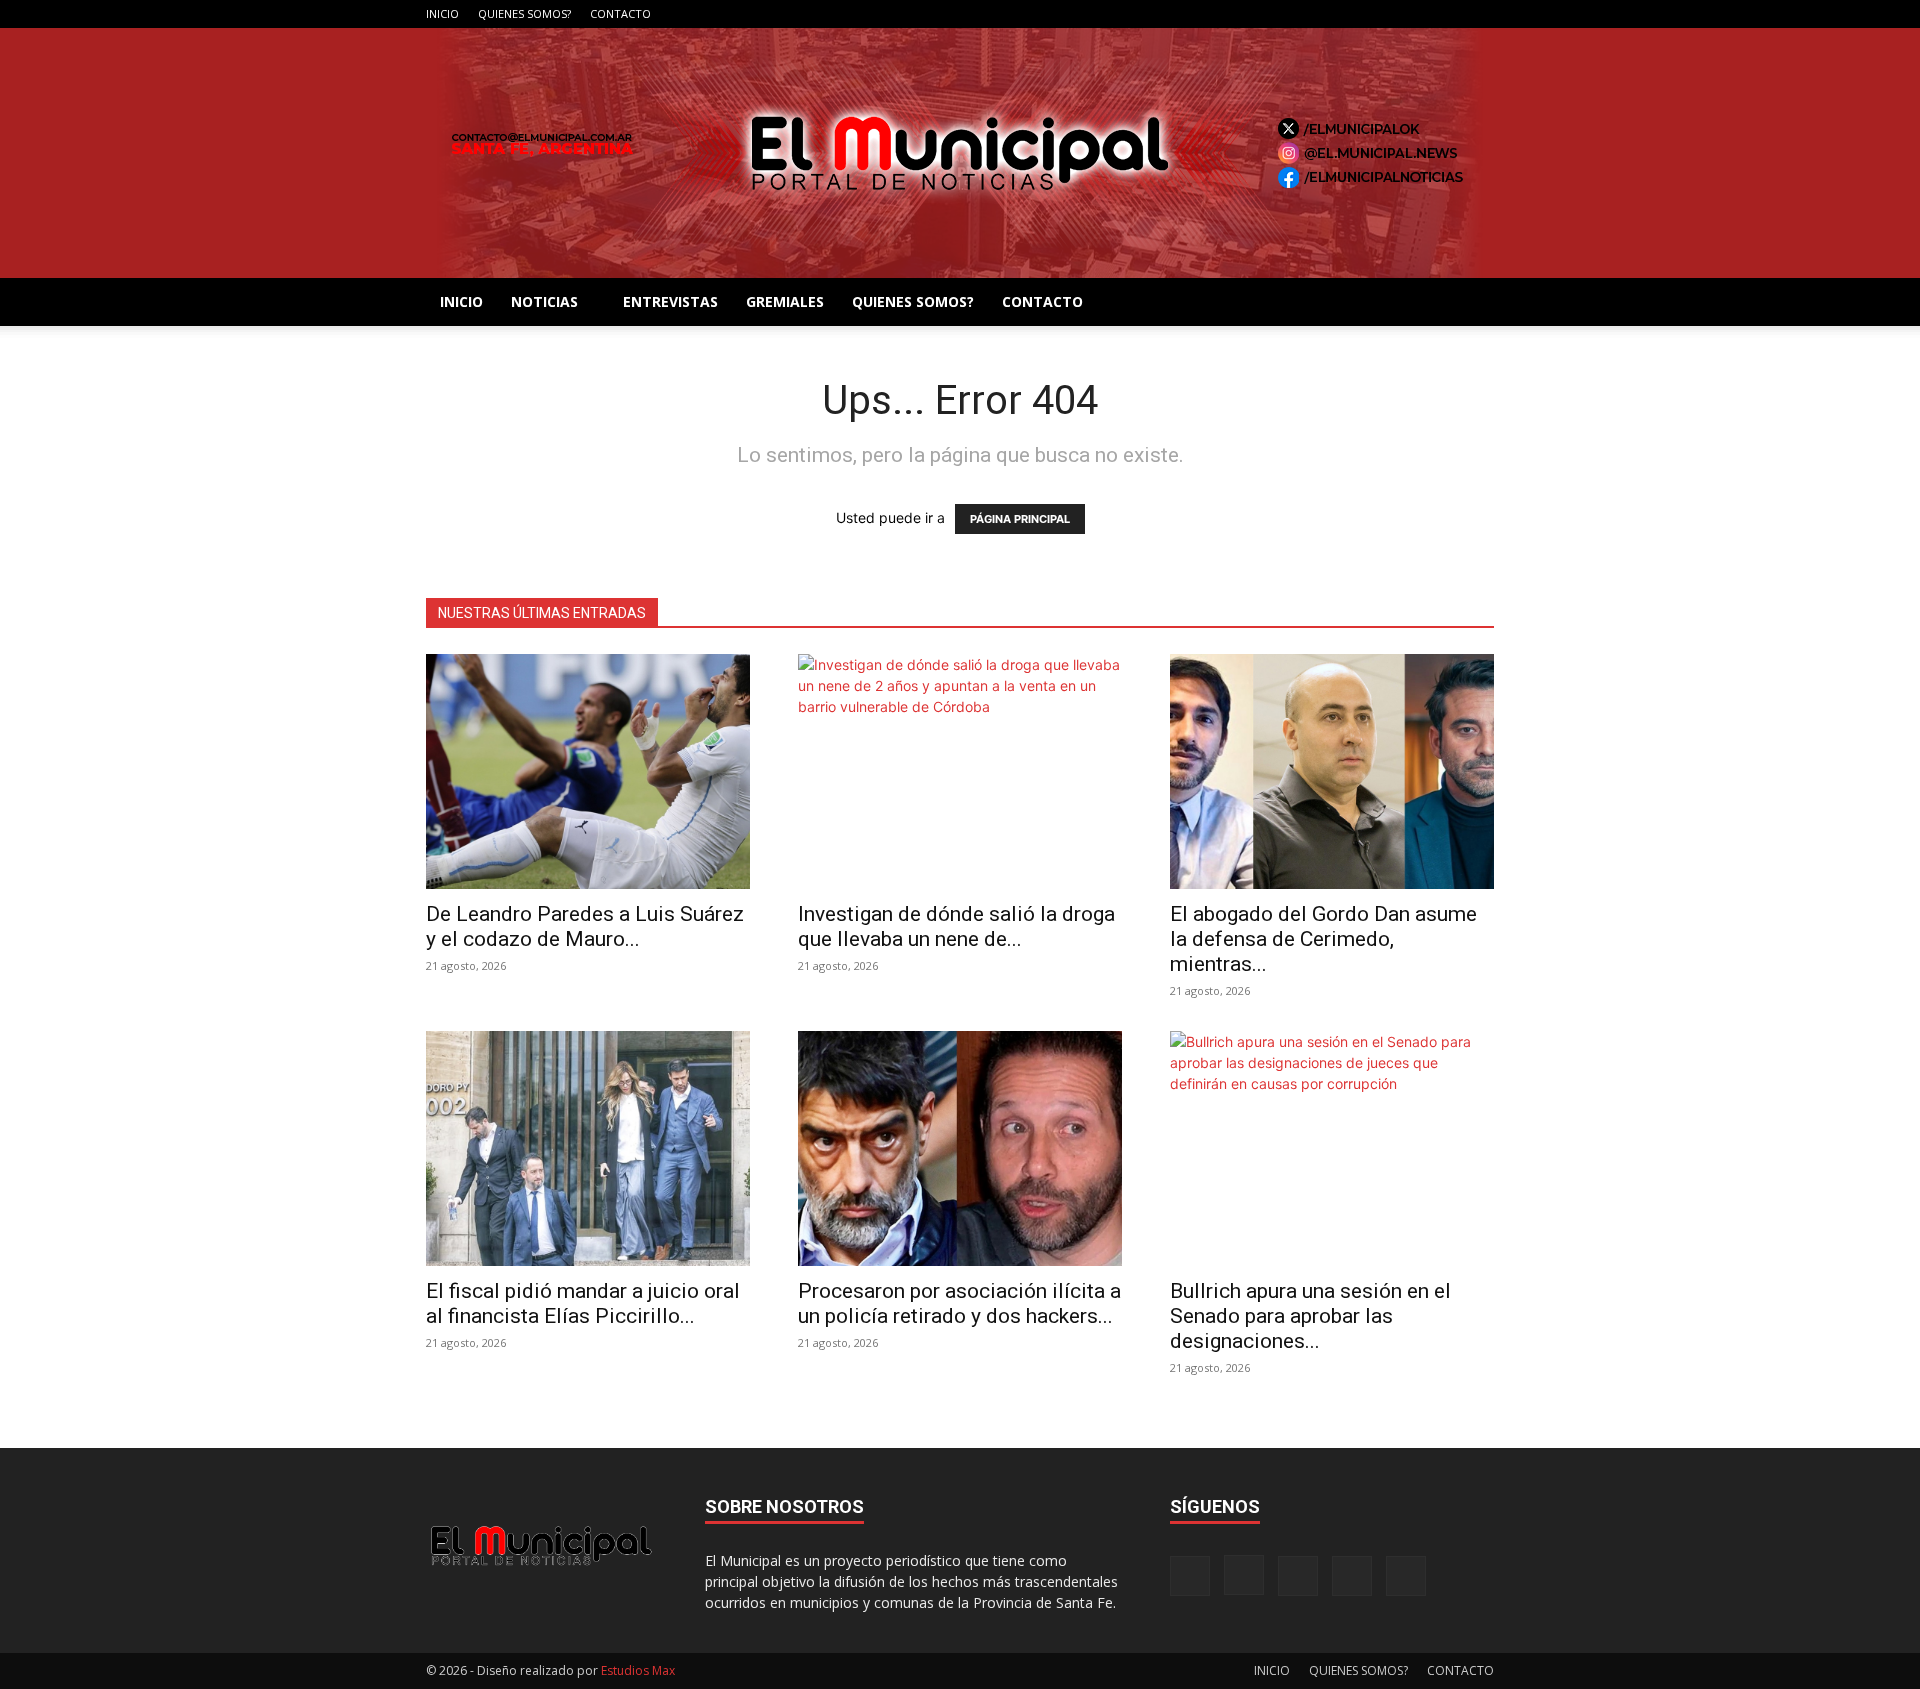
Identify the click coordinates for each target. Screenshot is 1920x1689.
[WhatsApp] (1479, 14)
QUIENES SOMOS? (524, 13)
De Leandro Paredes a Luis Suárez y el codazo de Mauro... (585, 926)
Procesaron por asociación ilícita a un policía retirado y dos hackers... (959, 1303)
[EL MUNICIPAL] (960, 153)
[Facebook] (1347, 14)
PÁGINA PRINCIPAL (1020, 519)
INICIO (442, 13)
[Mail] (1413, 14)
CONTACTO (620, 13)
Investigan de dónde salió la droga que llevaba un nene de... (956, 926)
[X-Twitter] (1446, 14)
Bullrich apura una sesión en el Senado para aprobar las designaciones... (1310, 1316)
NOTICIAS (544, 301)
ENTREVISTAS (670, 301)
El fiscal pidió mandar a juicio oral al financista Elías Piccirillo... (583, 1303)
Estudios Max (638, 1670)
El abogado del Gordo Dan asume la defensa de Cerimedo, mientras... (1323, 939)
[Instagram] (1380, 14)
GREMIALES (785, 301)
